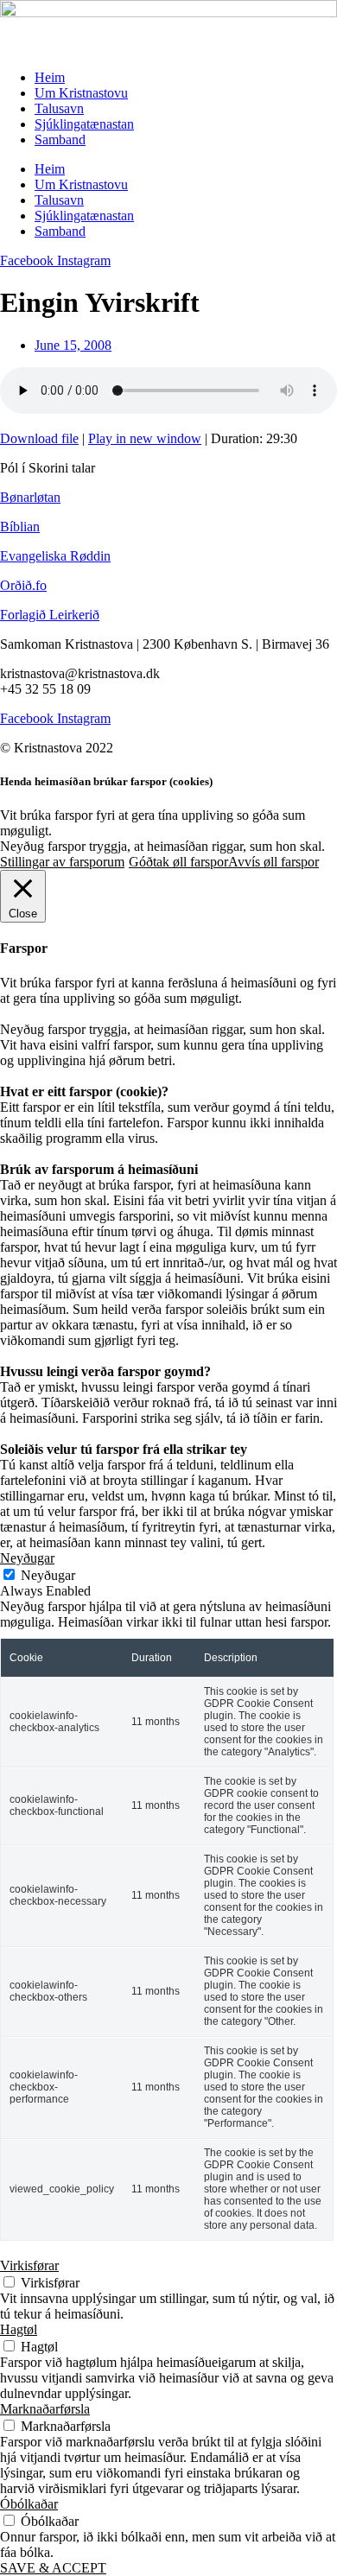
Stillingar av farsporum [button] (62, 862)
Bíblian (20, 527)
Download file (39, 438)
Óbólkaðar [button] (29, 2504)
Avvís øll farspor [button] (273, 862)
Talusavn (59, 108)
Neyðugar (48, 1575)
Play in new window (145, 438)
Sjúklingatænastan (84, 124)
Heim (50, 77)
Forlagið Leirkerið (50, 615)
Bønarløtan (30, 497)
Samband (60, 140)
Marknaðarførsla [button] (45, 2409)
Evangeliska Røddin (55, 556)
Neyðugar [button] (27, 1558)
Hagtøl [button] (19, 2329)
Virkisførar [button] (29, 2265)
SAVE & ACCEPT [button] (53, 2568)
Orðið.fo (23, 585)
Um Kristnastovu (81, 93)
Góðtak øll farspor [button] (178, 862)
